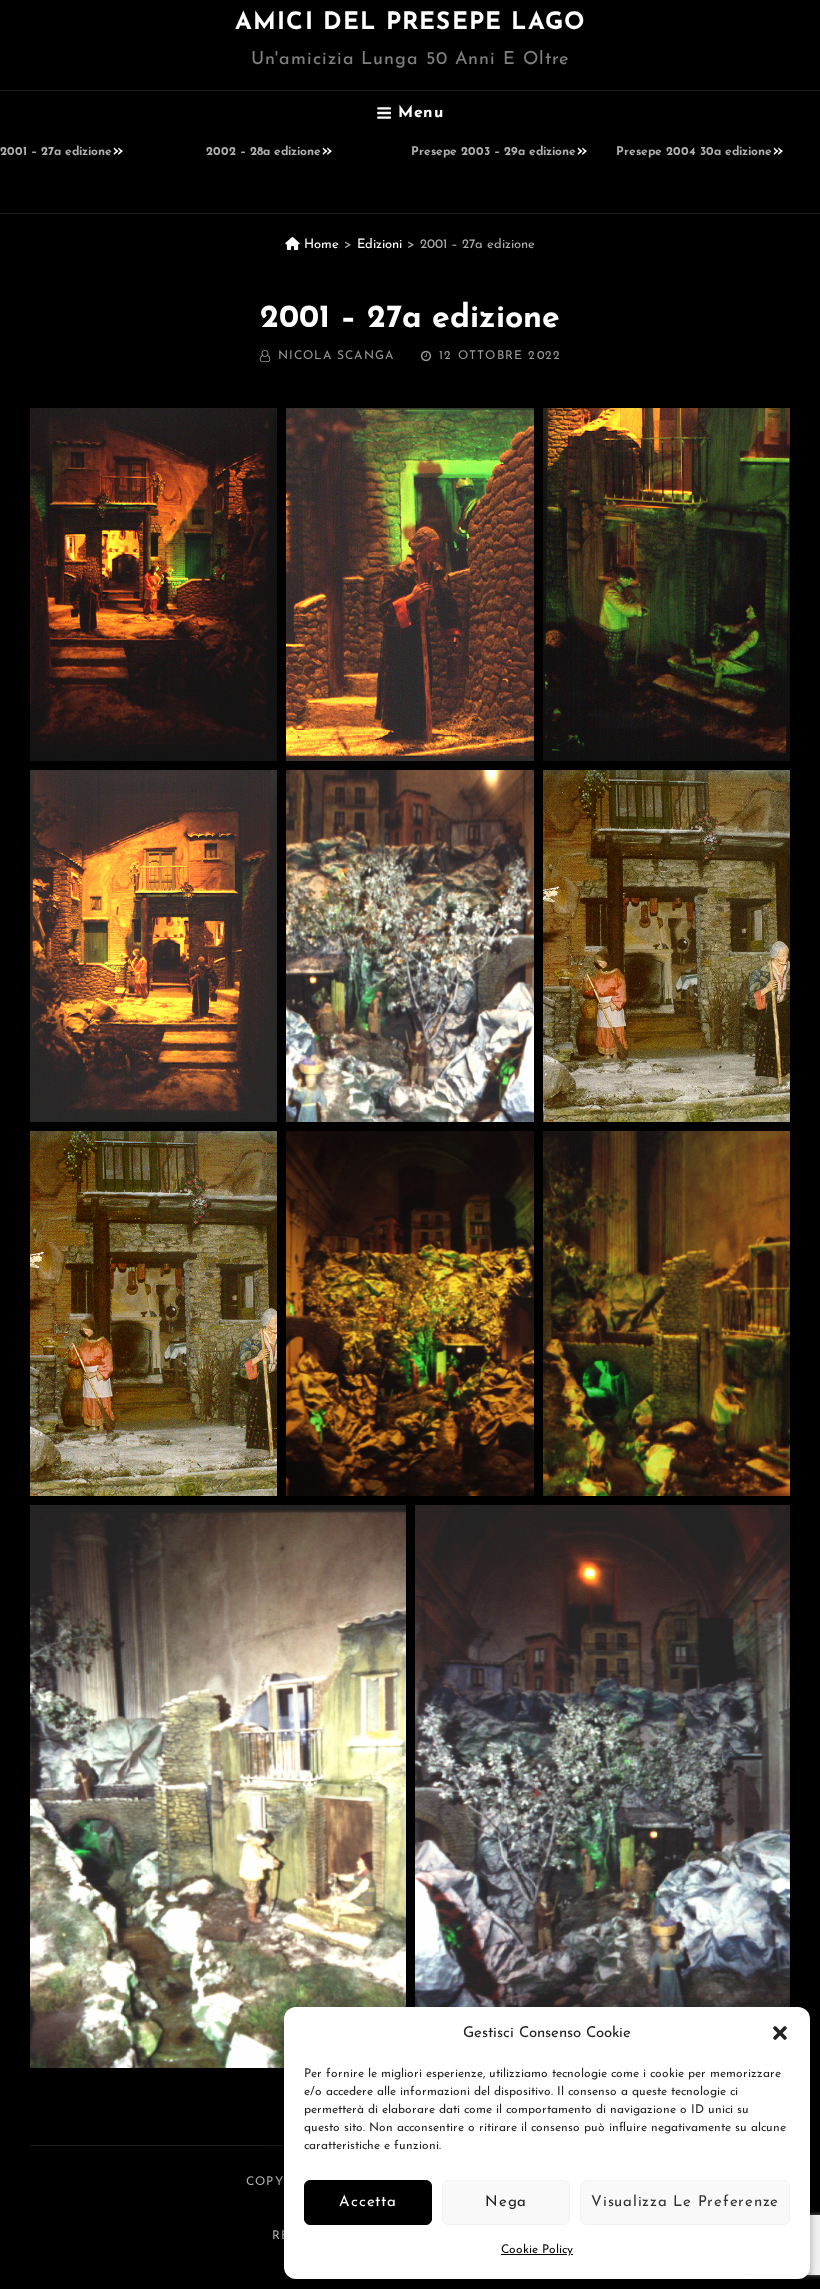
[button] (780, 2033)
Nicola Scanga (336, 356)
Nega (506, 2202)
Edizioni (379, 244)
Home (319, 244)
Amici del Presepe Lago (410, 23)
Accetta (367, 2202)
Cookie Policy (537, 2250)
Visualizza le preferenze (685, 2202)
